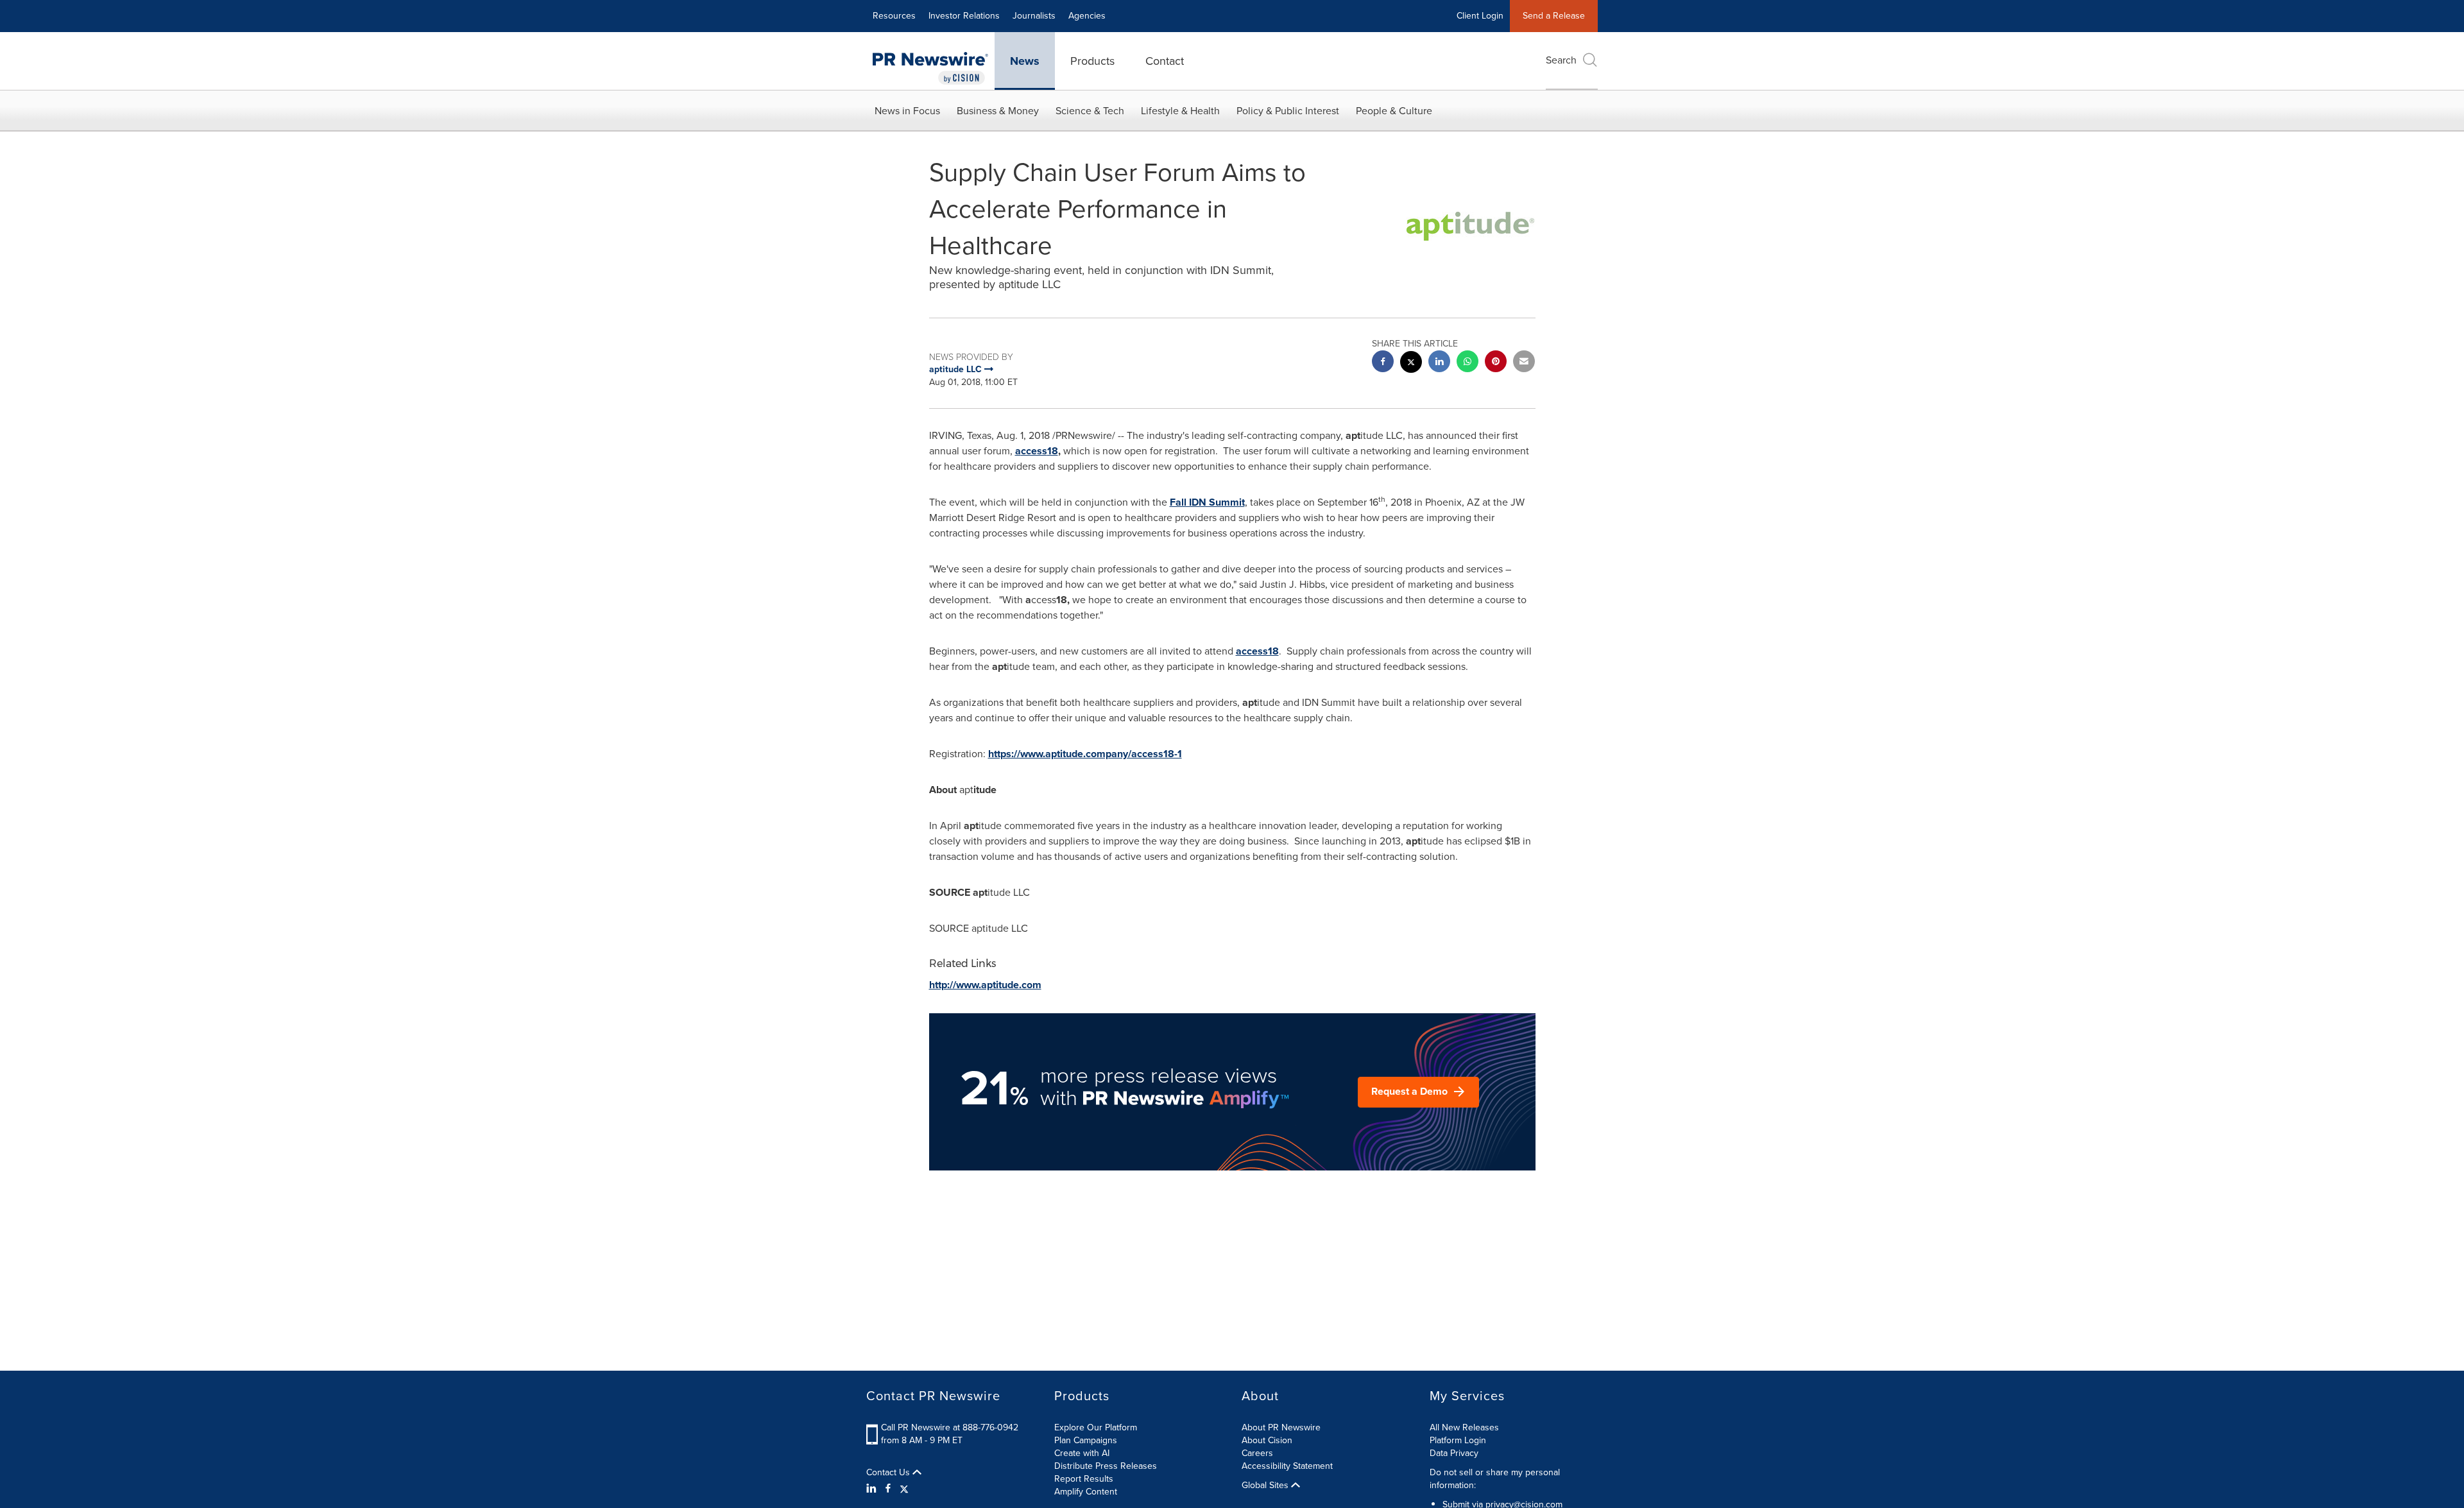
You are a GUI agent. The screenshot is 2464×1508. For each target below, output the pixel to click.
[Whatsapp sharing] (1467, 363)
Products (1092, 61)
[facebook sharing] (1383, 363)
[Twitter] (904, 1489)
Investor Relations (964, 16)
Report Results (1084, 1479)
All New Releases (1464, 1427)
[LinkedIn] (873, 1489)
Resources (894, 16)
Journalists (1034, 16)
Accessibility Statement (1287, 1466)
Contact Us (889, 1473)
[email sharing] (1524, 363)
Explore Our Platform (1096, 1427)
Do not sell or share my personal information (1495, 1479)
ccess (1037, 451)
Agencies (1087, 16)
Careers (1257, 1453)
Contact (1165, 61)
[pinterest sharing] (1496, 363)
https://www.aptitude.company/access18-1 (1085, 754)
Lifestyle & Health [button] (1180, 111)
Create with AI (1082, 1453)
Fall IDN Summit (1207, 502)
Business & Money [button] (998, 111)
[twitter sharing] (1411, 364)
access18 (1257, 651)
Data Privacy (1454, 1453)
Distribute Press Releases (1106, 1466)
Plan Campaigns (1086, 1440)
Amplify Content (1086, 1492)
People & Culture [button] (1394, 111)
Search (1561, 60)
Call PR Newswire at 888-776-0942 (950, 1427)
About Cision (1267, 1440)
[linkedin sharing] (1439, 363)
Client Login (1480, 16)
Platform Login (1458, 1440)
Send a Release (1554, 16)
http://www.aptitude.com (985, 985)
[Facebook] (888, 1489)
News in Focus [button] (907, 111)
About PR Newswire (1281, 1427)
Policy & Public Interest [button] (1288, 111)
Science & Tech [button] (1090, 111)
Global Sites (1266, 1486)
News (1025, 61)
